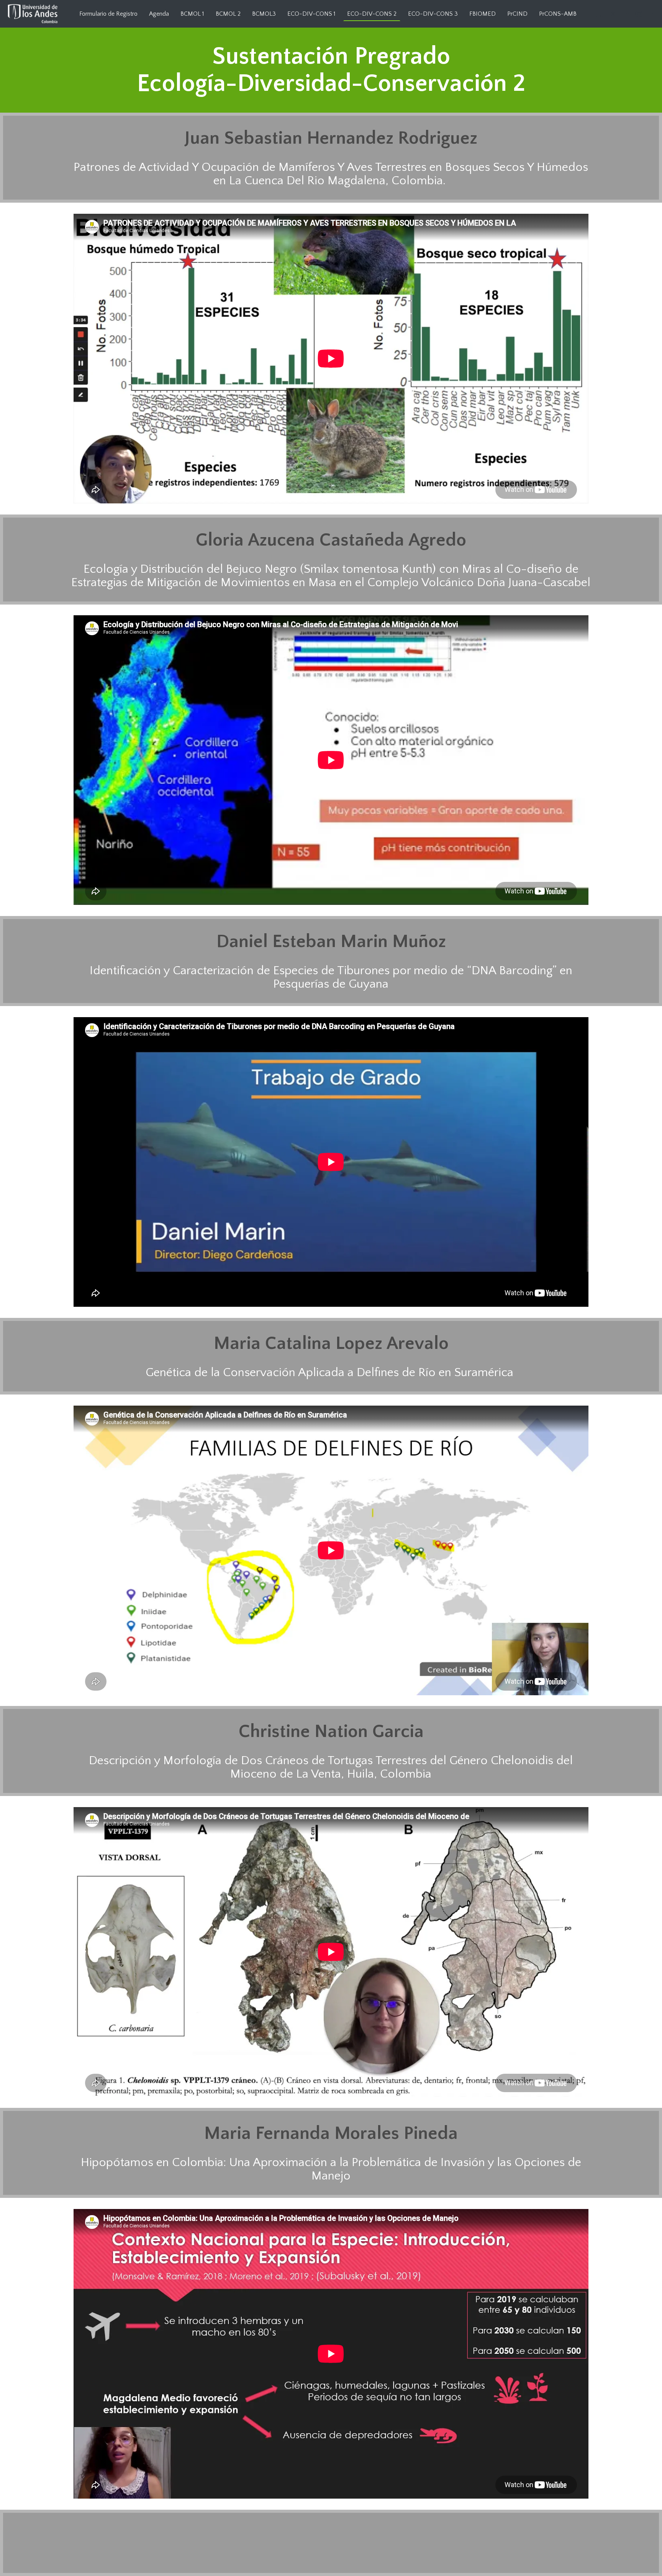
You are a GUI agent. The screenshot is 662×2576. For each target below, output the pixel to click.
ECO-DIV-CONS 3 (433, 14)
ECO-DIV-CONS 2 (372, 14)
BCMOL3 (264, 14)
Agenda (159, 14)
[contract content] (641, 49)
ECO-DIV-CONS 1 (311, 14)
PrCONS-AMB (558, 14)
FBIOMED (483, 14)
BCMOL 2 (228, 14)
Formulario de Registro (108, 14)
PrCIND (517, 14)
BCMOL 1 (192, 14)
